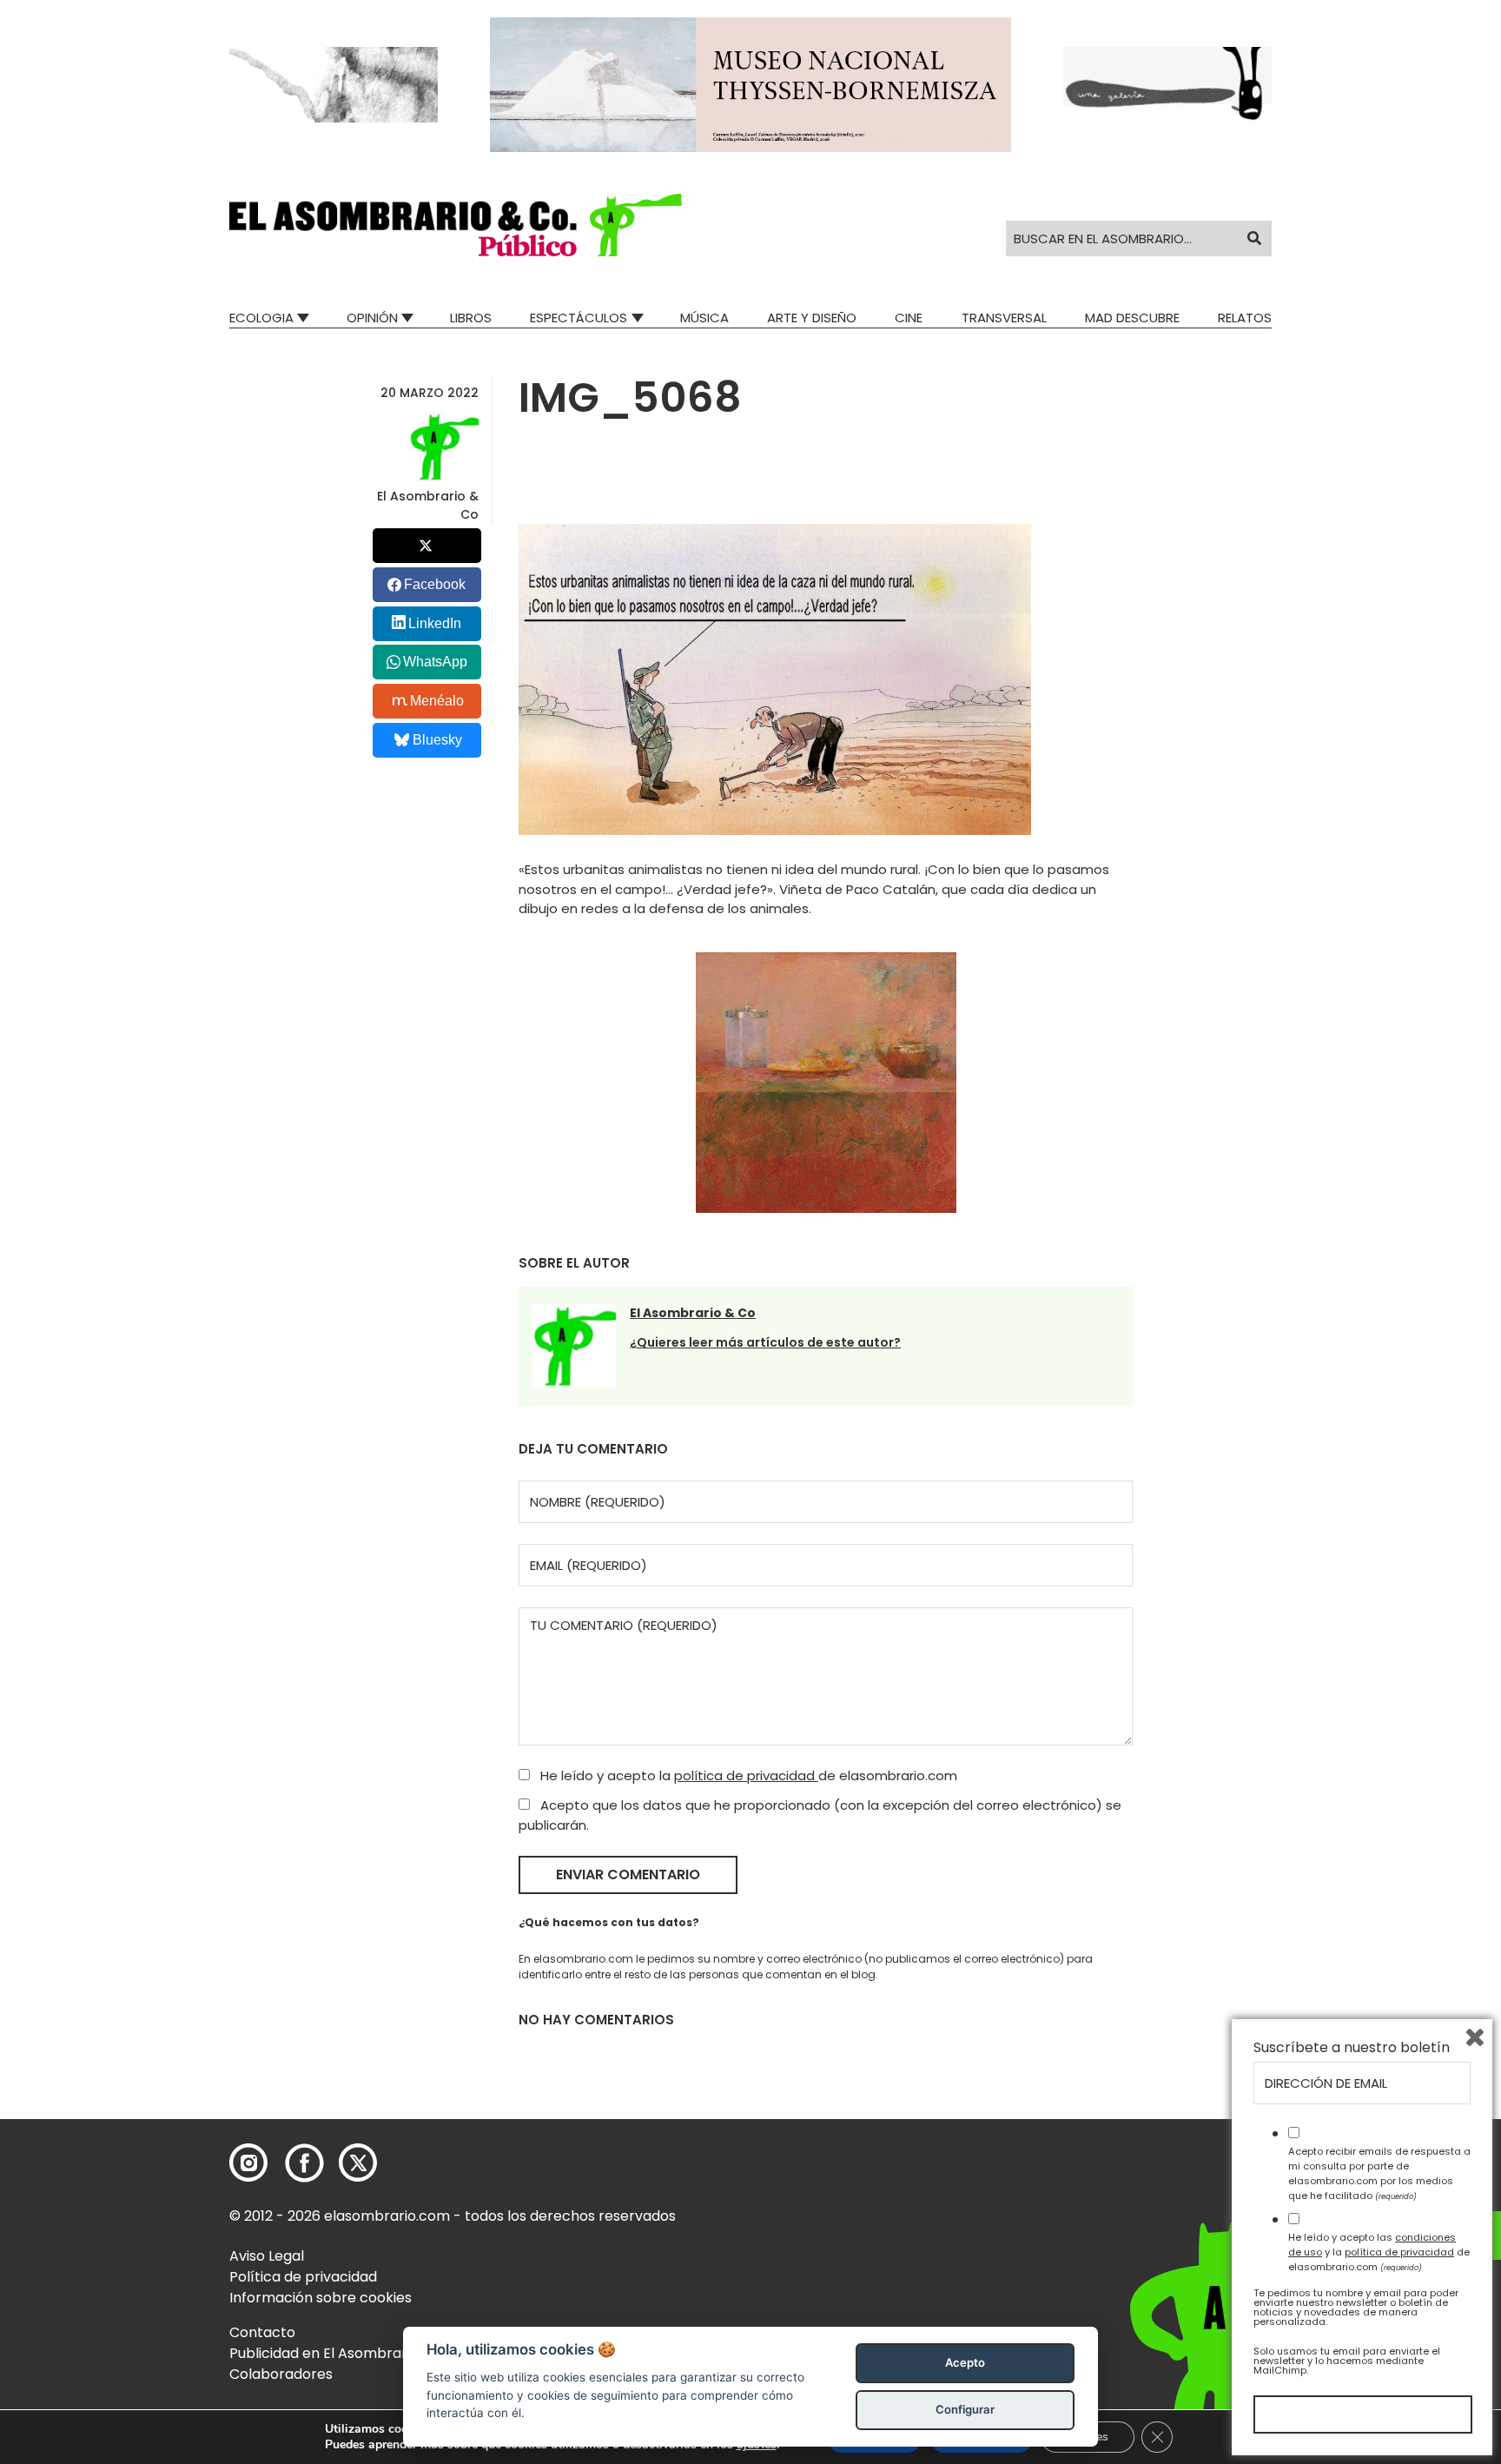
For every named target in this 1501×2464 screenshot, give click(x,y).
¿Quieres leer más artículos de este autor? (765, 1342)
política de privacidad (746, 1775)
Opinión (372, 318)
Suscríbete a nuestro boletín (1352, 2048)
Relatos (1245, 318)
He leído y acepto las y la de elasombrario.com (1379, 2252)
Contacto (262, 2332)
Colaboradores (281, 2374)
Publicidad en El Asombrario (324, 2353)
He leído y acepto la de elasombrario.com (747, 1775)
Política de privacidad (303, 2277)
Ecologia (261, 318)
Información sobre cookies (321, 2298)
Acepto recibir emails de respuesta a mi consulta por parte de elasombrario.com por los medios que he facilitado (1379, 2173)
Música (704, 318)
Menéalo (437, 701)
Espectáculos (579, 318)
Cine (909, 318)
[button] (456, 225)
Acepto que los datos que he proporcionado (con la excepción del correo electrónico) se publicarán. (820, 1815)
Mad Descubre (1132, 318)
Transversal (1004, 318)
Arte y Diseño (812, 318)
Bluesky (437, 740)
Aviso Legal (267, 2256)
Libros (471, 318)
